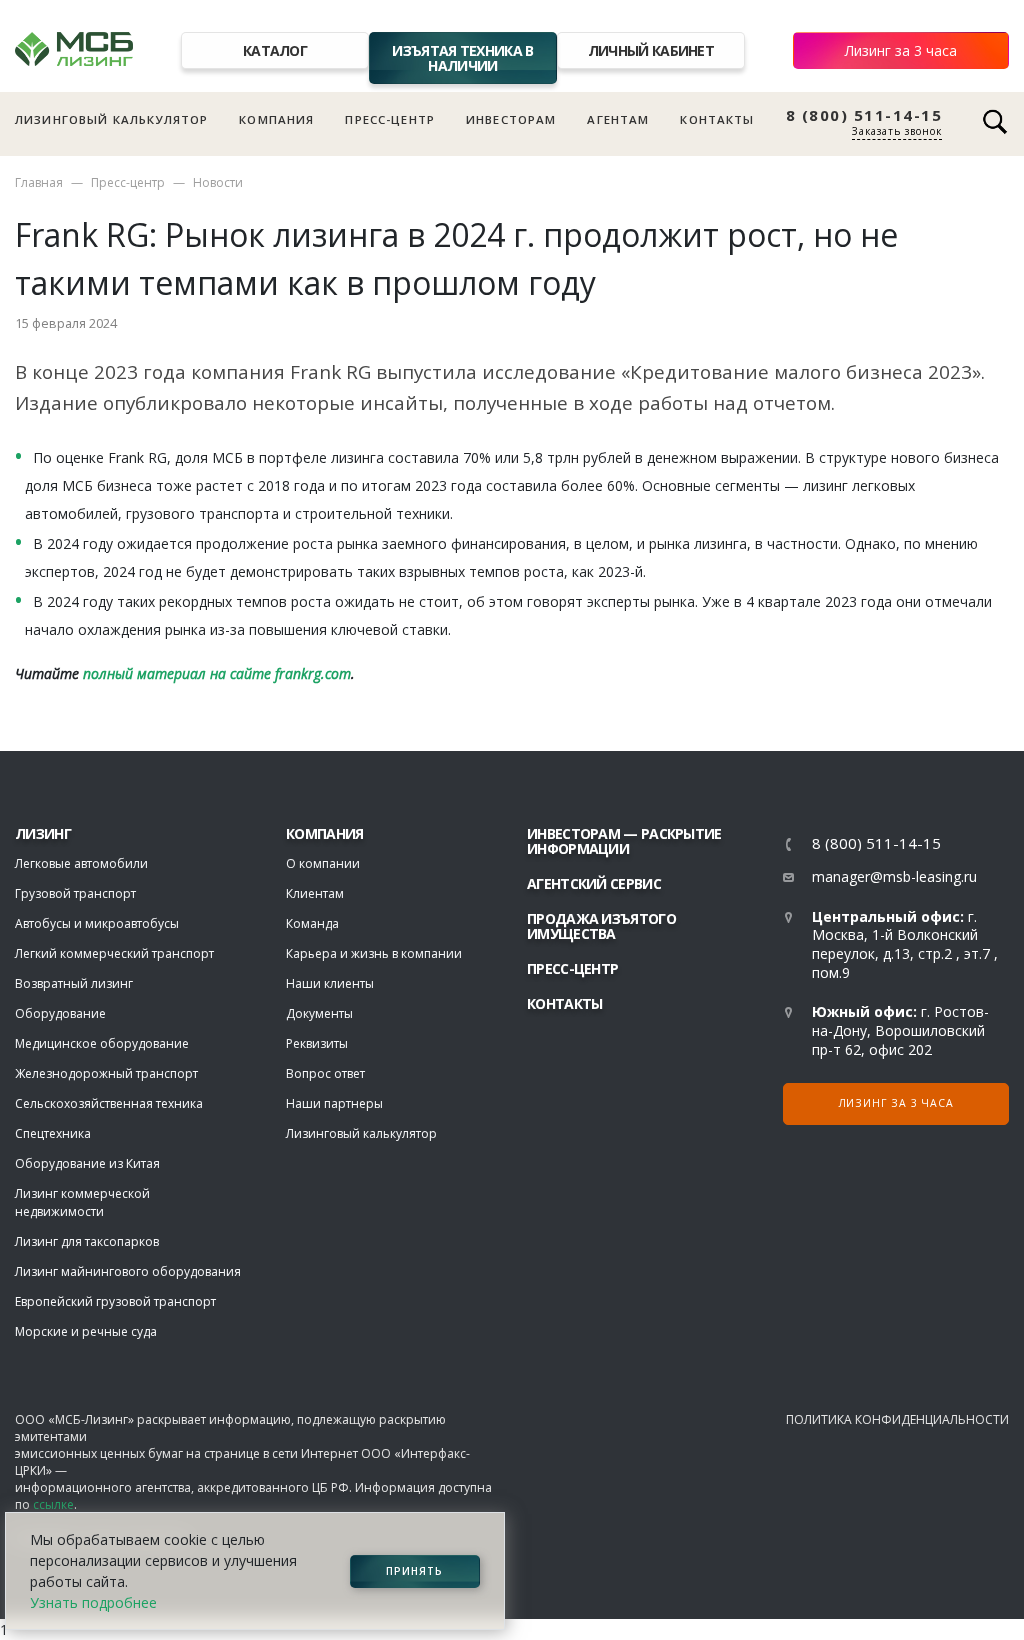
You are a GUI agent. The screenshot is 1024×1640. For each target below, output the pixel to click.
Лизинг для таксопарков (87, 1241)
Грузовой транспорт (75, 893)
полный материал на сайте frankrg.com (217, 673)
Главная (39, 182)
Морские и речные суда (86, 1331)
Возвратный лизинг (74, 983)
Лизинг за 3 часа (901, 50)
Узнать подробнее (93, 1602)
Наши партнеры (334, 1103)
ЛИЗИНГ (43, 833)
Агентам (618, 119)
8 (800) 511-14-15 (864, 115)
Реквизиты (317, 1043)
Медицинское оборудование (102, 1043)
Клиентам (315, 893)
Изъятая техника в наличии (462, 58)
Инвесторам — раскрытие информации (624, 841)
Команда (312, 923)
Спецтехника (53, 1133)
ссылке (53, 1504)
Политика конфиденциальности (897, 1419)
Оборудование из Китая (87, 1163)
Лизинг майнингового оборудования (128, 1271)
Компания (276, 119)
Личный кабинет (651, 50)
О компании (323, 863)
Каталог (275, 50)
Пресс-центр (390, 119)
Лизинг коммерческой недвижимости (82, 1202)
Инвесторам (511, 119)
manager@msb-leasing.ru (894, 876)
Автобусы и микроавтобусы (97, 923)
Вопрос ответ (325, 1073)
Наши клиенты (330, 983)
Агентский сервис (594, 883)
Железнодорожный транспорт (106, 1073)
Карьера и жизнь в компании (374, 953)
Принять (414, 1571)
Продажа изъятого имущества (601, 926)
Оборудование (60, 1013)
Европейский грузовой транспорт (115, 1301)
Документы (319, 1013)
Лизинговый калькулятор (111, 119)
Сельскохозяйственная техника (109, 1103)
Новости (218, 182)
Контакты (717, 119)
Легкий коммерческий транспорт (114, 953)
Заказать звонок (897, 131)
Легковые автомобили (81, 863)
